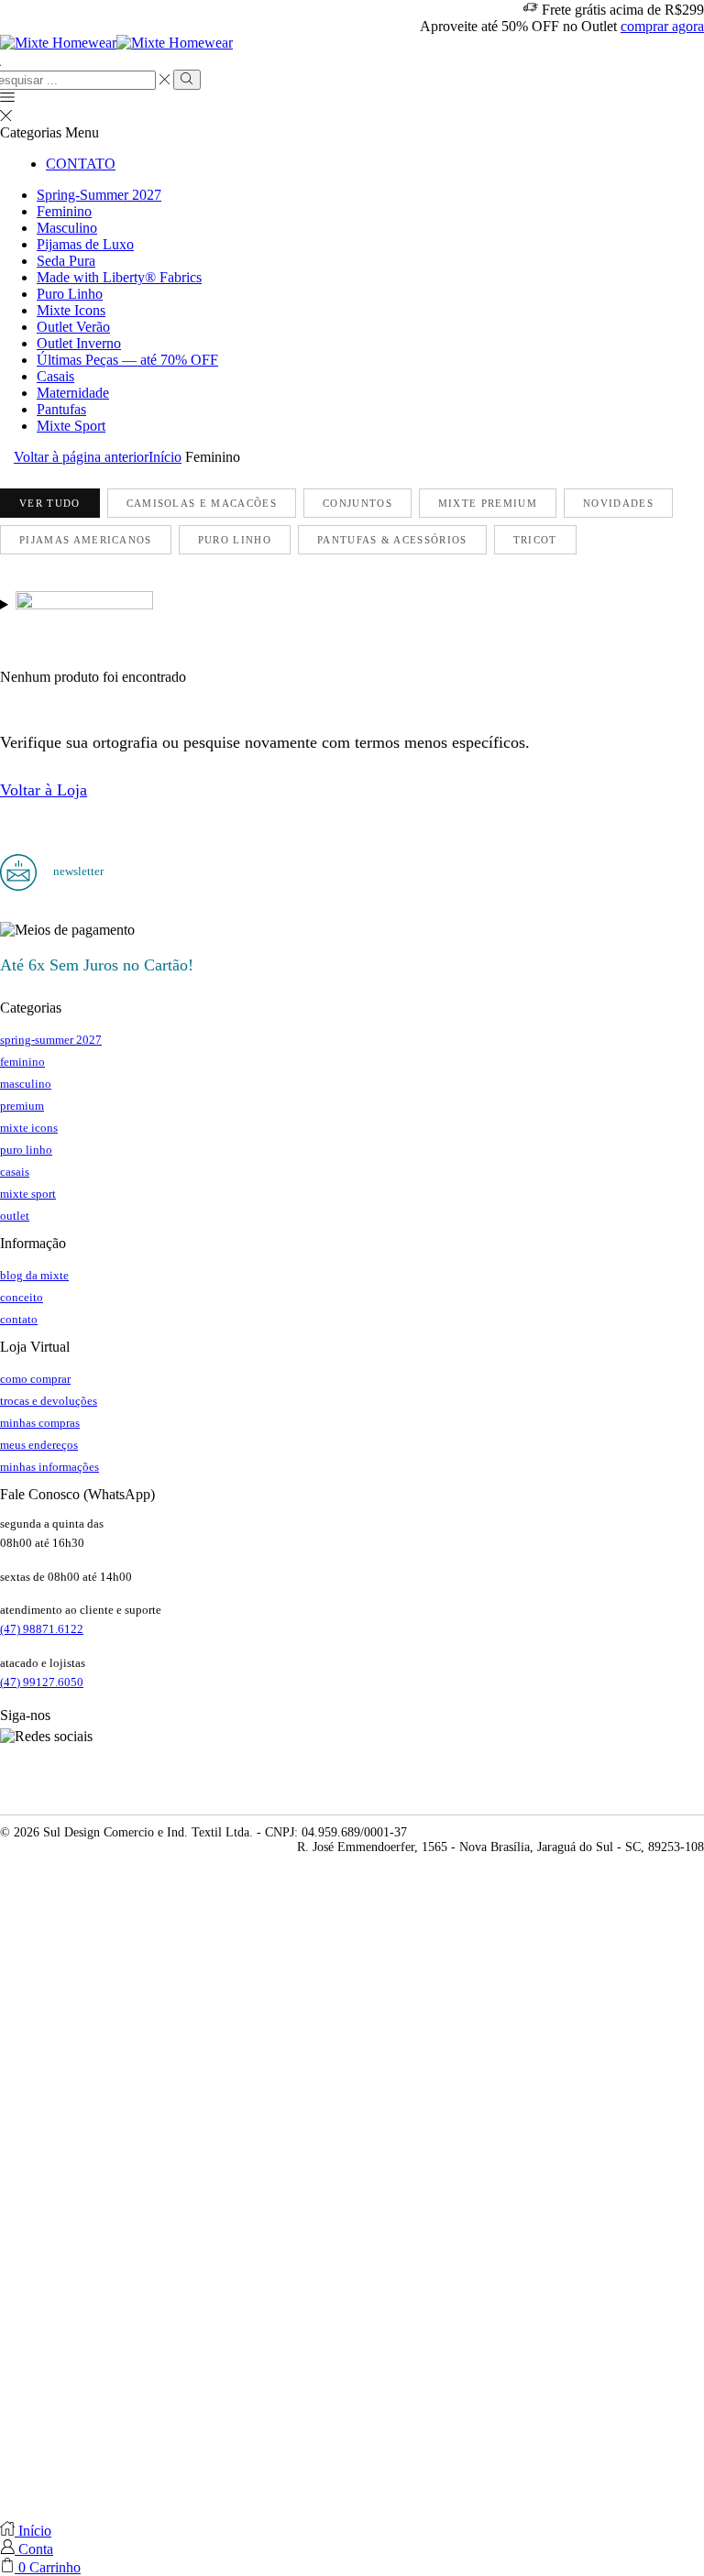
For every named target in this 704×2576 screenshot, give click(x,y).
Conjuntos (357, 503)
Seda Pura (66, 261)
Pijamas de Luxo (85, 244)
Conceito (22, 1297)
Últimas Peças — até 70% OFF (127, 360)
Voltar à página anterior (81, 457)
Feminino (64, 211)
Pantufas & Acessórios (392, 540)
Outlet (15, 1216)
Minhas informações (49, 1467)
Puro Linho (70, 294)
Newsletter (77, 871)
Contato (81, 164)
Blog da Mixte (34, 1275)
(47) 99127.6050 (42, 1682)
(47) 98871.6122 (42, 1629)
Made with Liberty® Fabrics (119, 277)
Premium (22, 1106)
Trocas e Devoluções (49, 1401)
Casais (55, 376)
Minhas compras (40, 1423)
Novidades (618, 503)
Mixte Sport (71, 426)
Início (165, 457)
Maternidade (73, 393)
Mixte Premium (488, 503)
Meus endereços (39, 1445)
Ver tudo (50, 503)
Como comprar (35, 1379)
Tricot (535, 540)
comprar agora (662, 26)
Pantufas (61, 409)
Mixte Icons (71, 310)
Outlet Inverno (79, 343)
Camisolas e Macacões (202, 503)
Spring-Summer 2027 (99, 195)
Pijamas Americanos (86, 540)
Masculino (67, 228)
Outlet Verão (73, 327)
